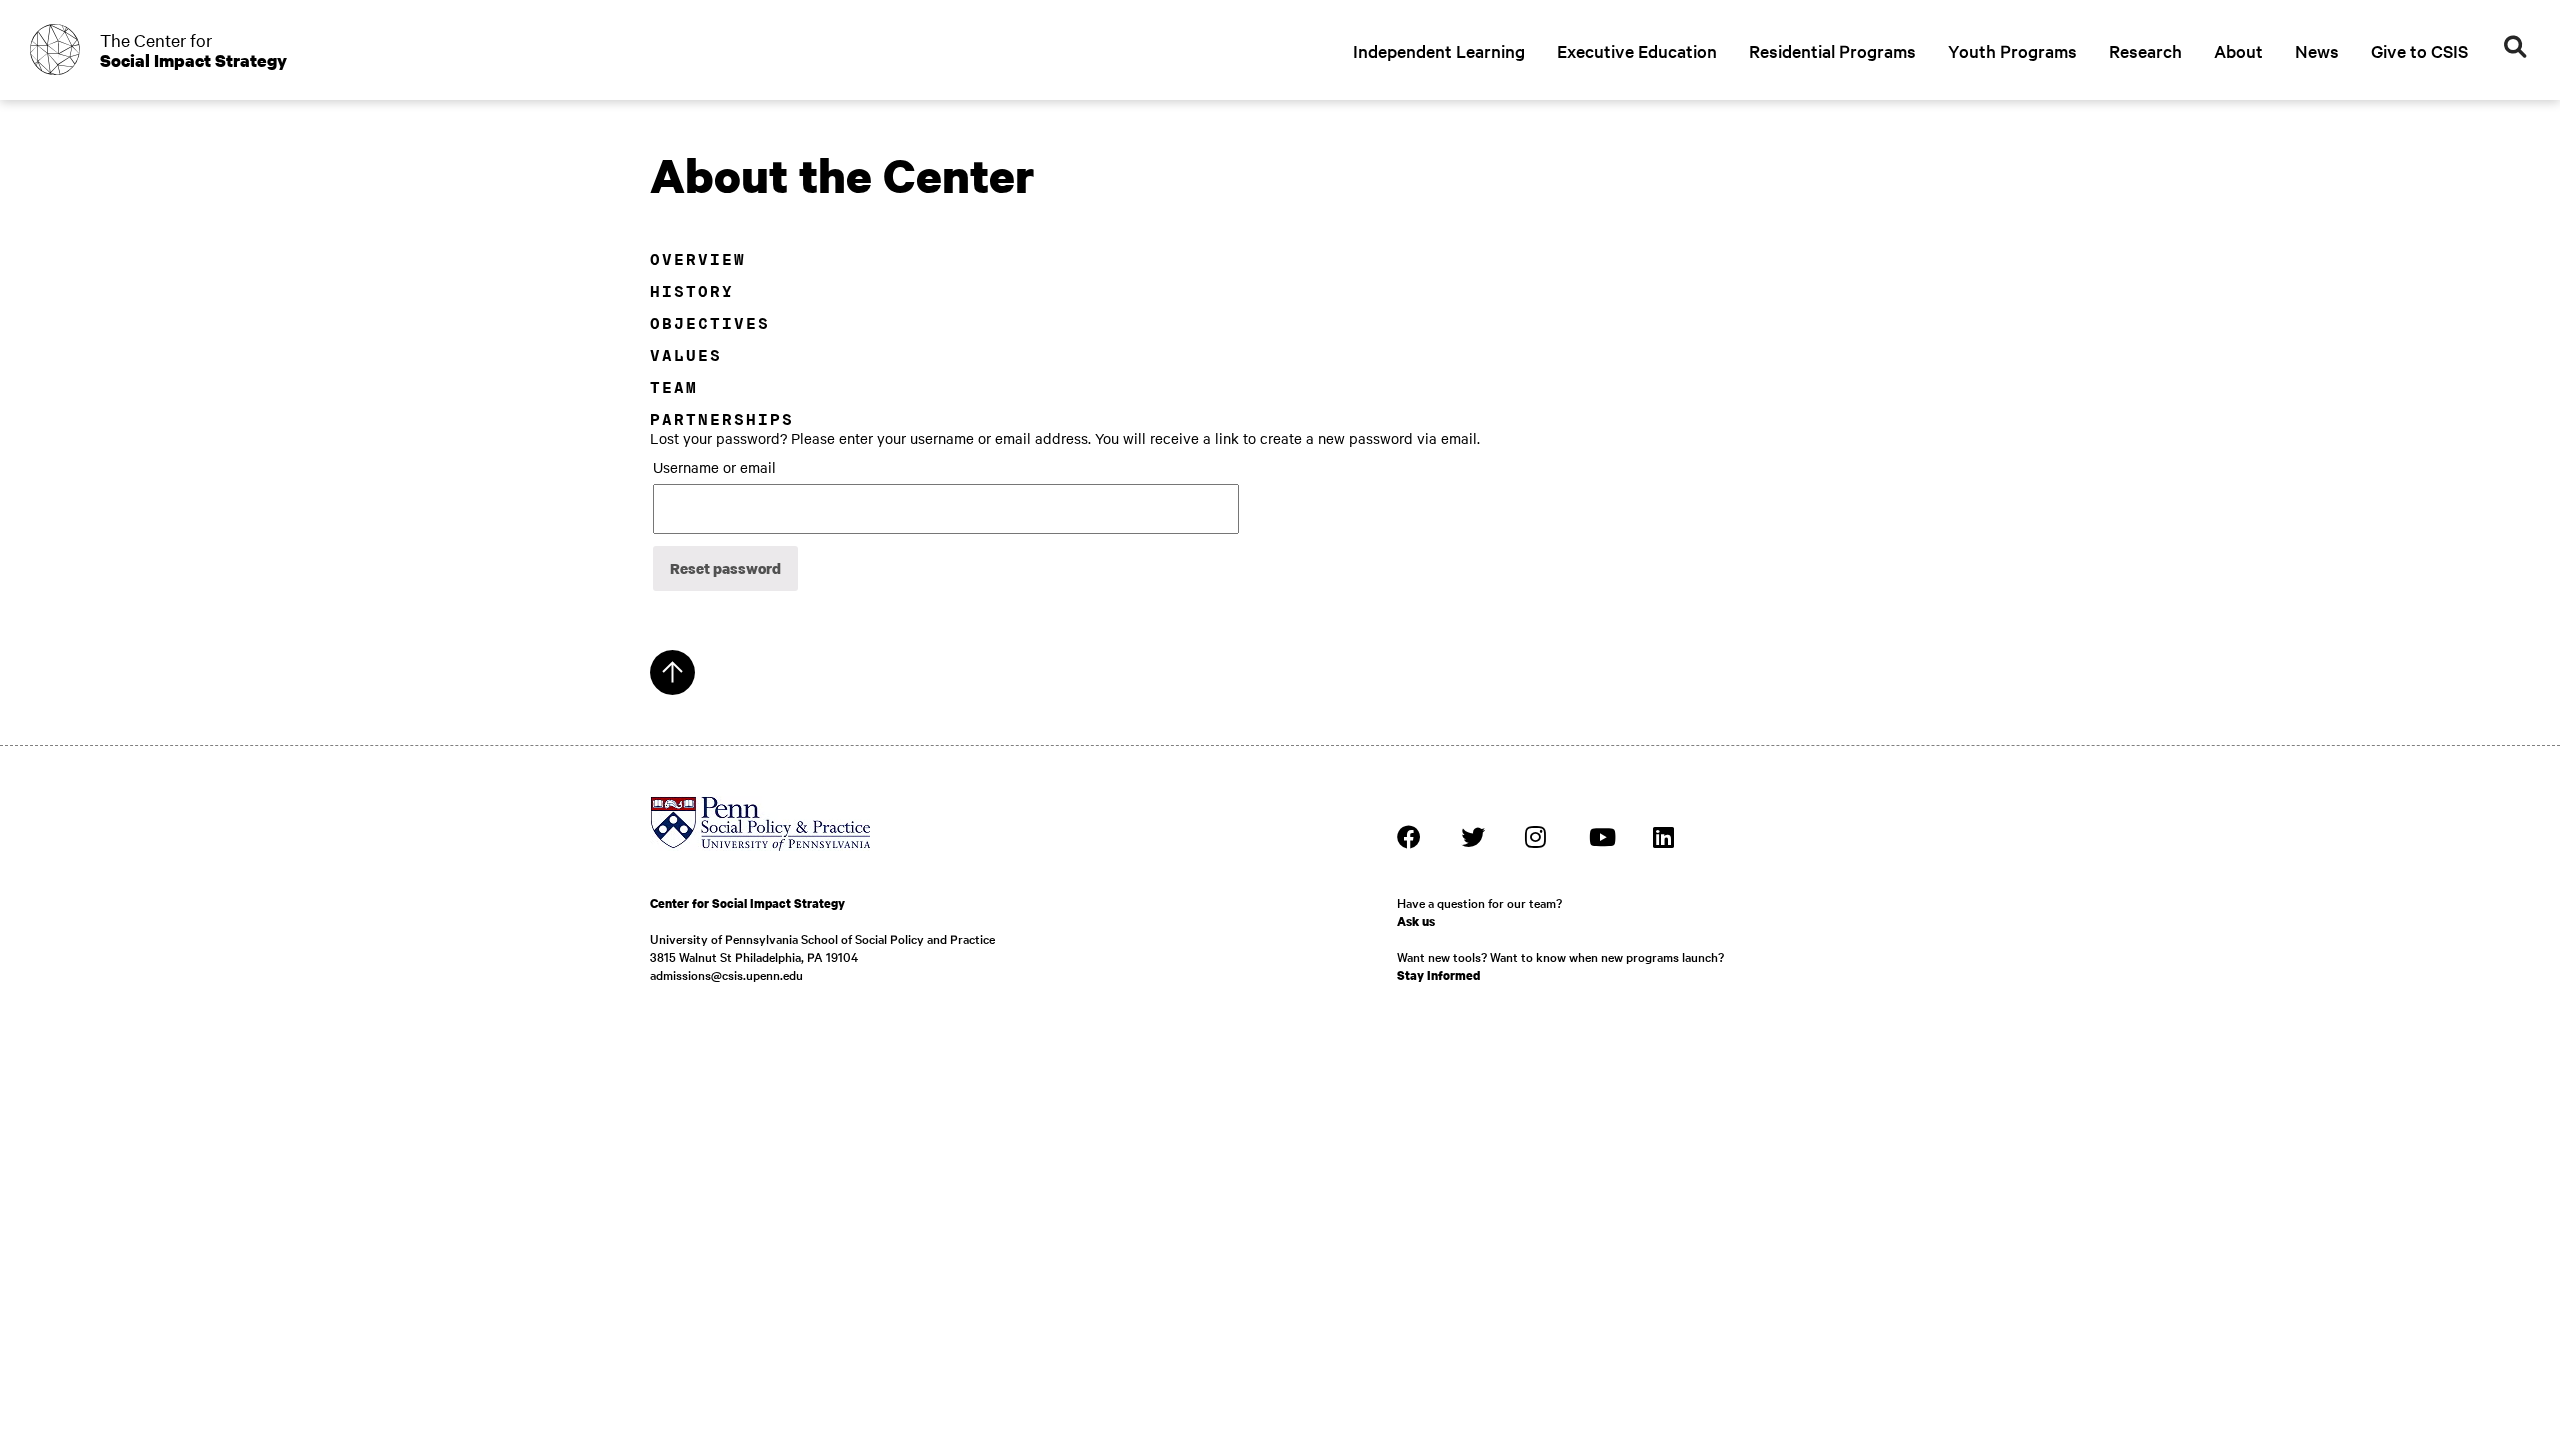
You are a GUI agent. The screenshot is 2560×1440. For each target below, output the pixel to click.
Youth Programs (2012, 50)
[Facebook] (1409, 837)
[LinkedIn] (1665, 837)
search (2515, 47)
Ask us (1416, 921)
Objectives (710, 323)
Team (674, 387)
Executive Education (1637, 50)
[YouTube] (1601, 837)
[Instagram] (1537, 837)
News (2317, 50)
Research (2145, 50)
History (692, 291)
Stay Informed (1438, 975)
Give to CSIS (2419, 50)
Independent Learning (1439, 50)
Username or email (714, 467)
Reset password (725, 568)
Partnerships (722, 419)
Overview (698, 259)
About (2238, 50)
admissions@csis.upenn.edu (726, 974)
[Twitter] (1473, 837)
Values (686, 355)
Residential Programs (1832, 50)
